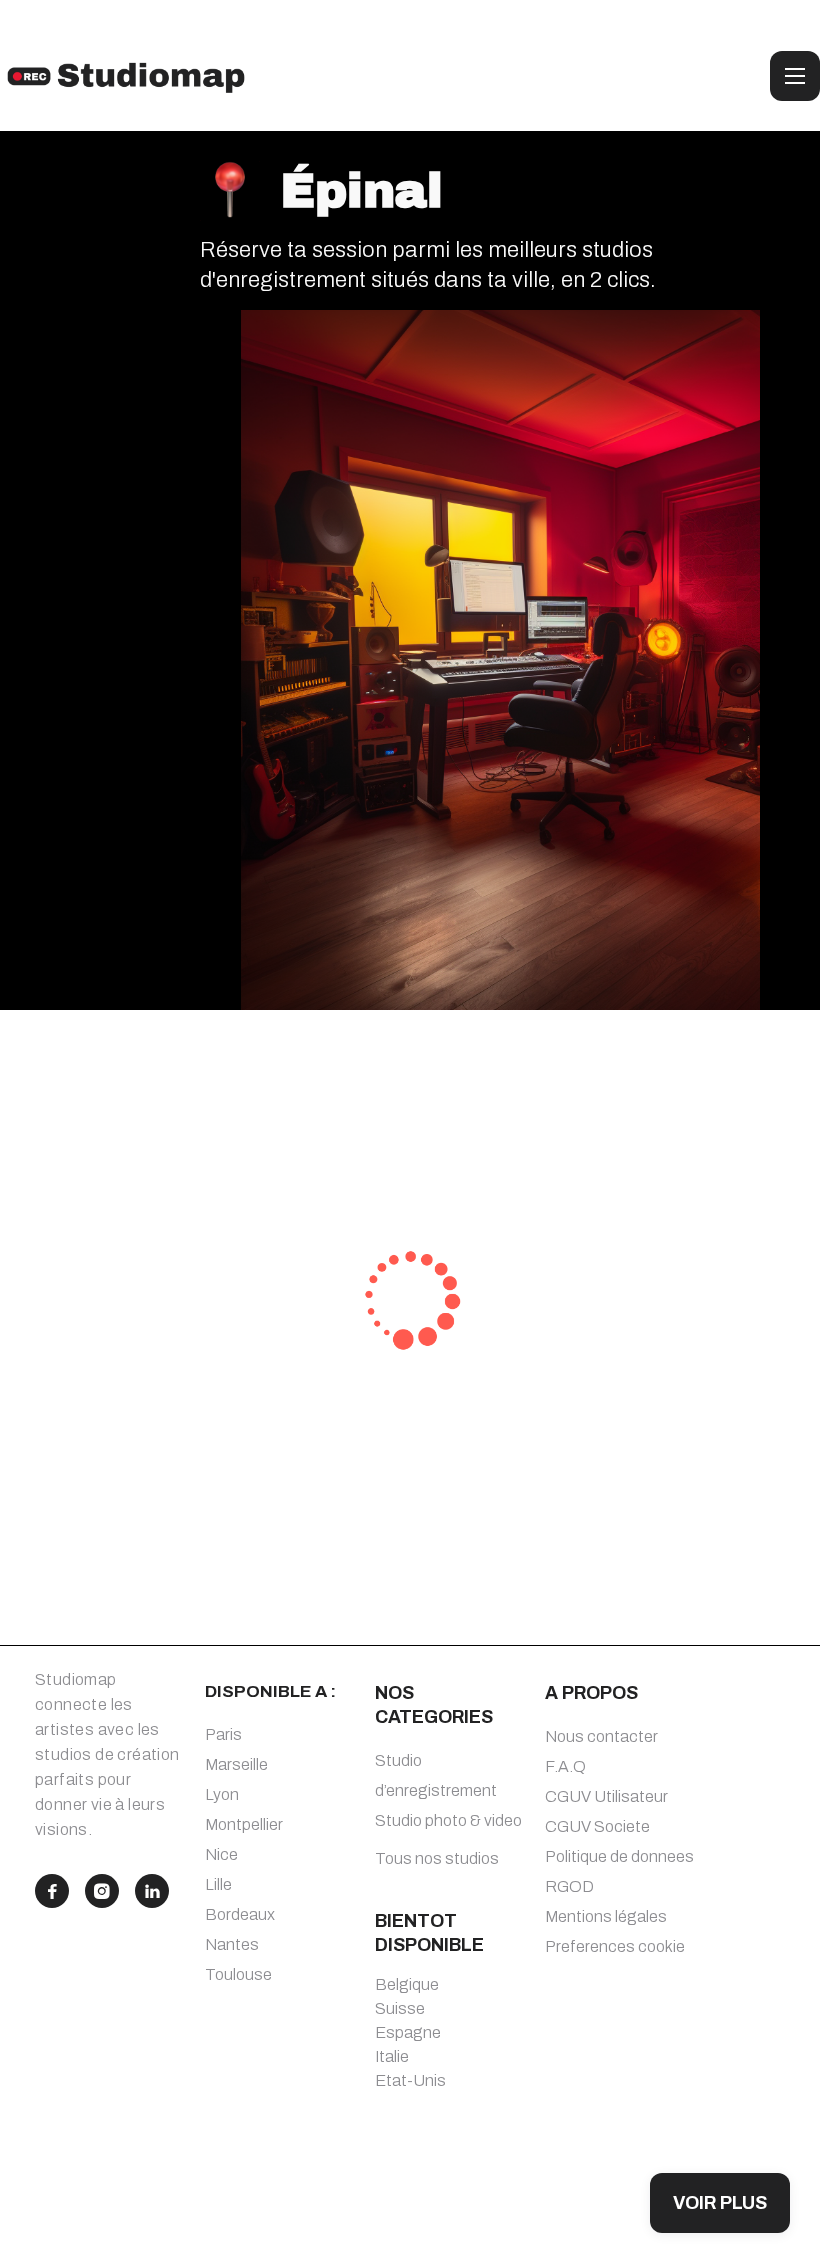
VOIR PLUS (720, 2203)
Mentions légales (606, 1916)
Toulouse (238, 1974)
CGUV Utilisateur (606, 1796)
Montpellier (244, 1824)
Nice (221, 1854)
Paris (223, 1734)
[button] (795, 76)
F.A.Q (565, 1766)
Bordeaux (240, 1914)
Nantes (232, 1944)
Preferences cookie (615, 1946)
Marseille (236, 1764)
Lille (218, 1884)
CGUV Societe (597, 1826)
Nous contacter (601, 1736)
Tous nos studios (437, 1858)
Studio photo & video (448, 1820)
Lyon (222, 1794)
